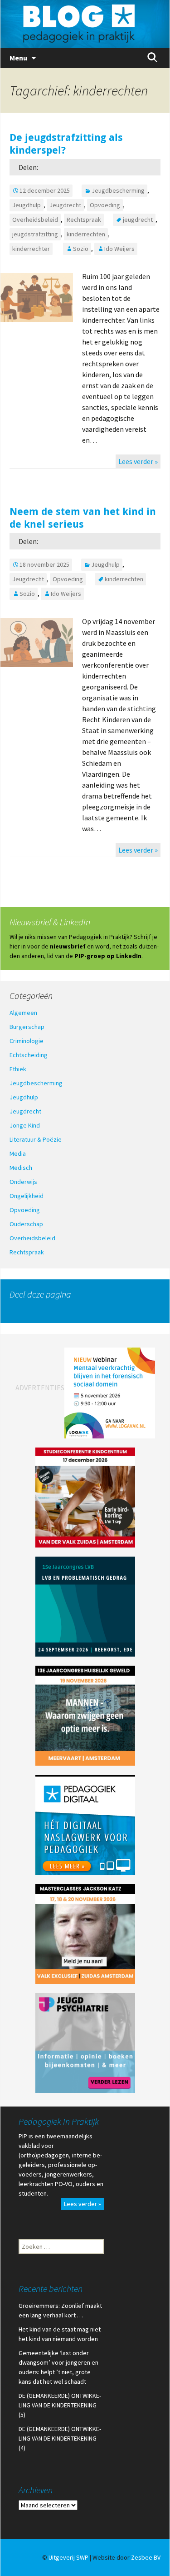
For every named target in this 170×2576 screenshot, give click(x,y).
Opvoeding (105, 205)
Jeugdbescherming (118, 190)
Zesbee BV (146, 2557)
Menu (18, 58)
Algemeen (23, 1013)
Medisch (21, 1168)
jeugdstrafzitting (35, 234)
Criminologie (27, 1041)
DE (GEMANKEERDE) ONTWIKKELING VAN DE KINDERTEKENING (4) (60, 2438)
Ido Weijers (119, 249)
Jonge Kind (25, 1125)
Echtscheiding (29, 1055)
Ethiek (18, 1069)
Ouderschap (26, 1224)
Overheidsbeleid (35, 220)
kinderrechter (31, 249)
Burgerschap (27, 1027)
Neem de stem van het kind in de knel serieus (83, 518)
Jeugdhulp (27, 205)
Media (18, 1153)
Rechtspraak (84, 220)
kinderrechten (86, 234)
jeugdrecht (138, 220)
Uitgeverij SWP (68, 2557)
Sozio (81, 249)
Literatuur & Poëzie (36, 1139)
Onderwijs (23, 1182)
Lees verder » (138, 461)
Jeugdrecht (65, 205)
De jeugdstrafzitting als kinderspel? (66, 144)
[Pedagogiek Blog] (85, 24)
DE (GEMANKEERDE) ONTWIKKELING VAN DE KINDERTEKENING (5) (60, 2405)
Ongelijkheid (27, 1196)
